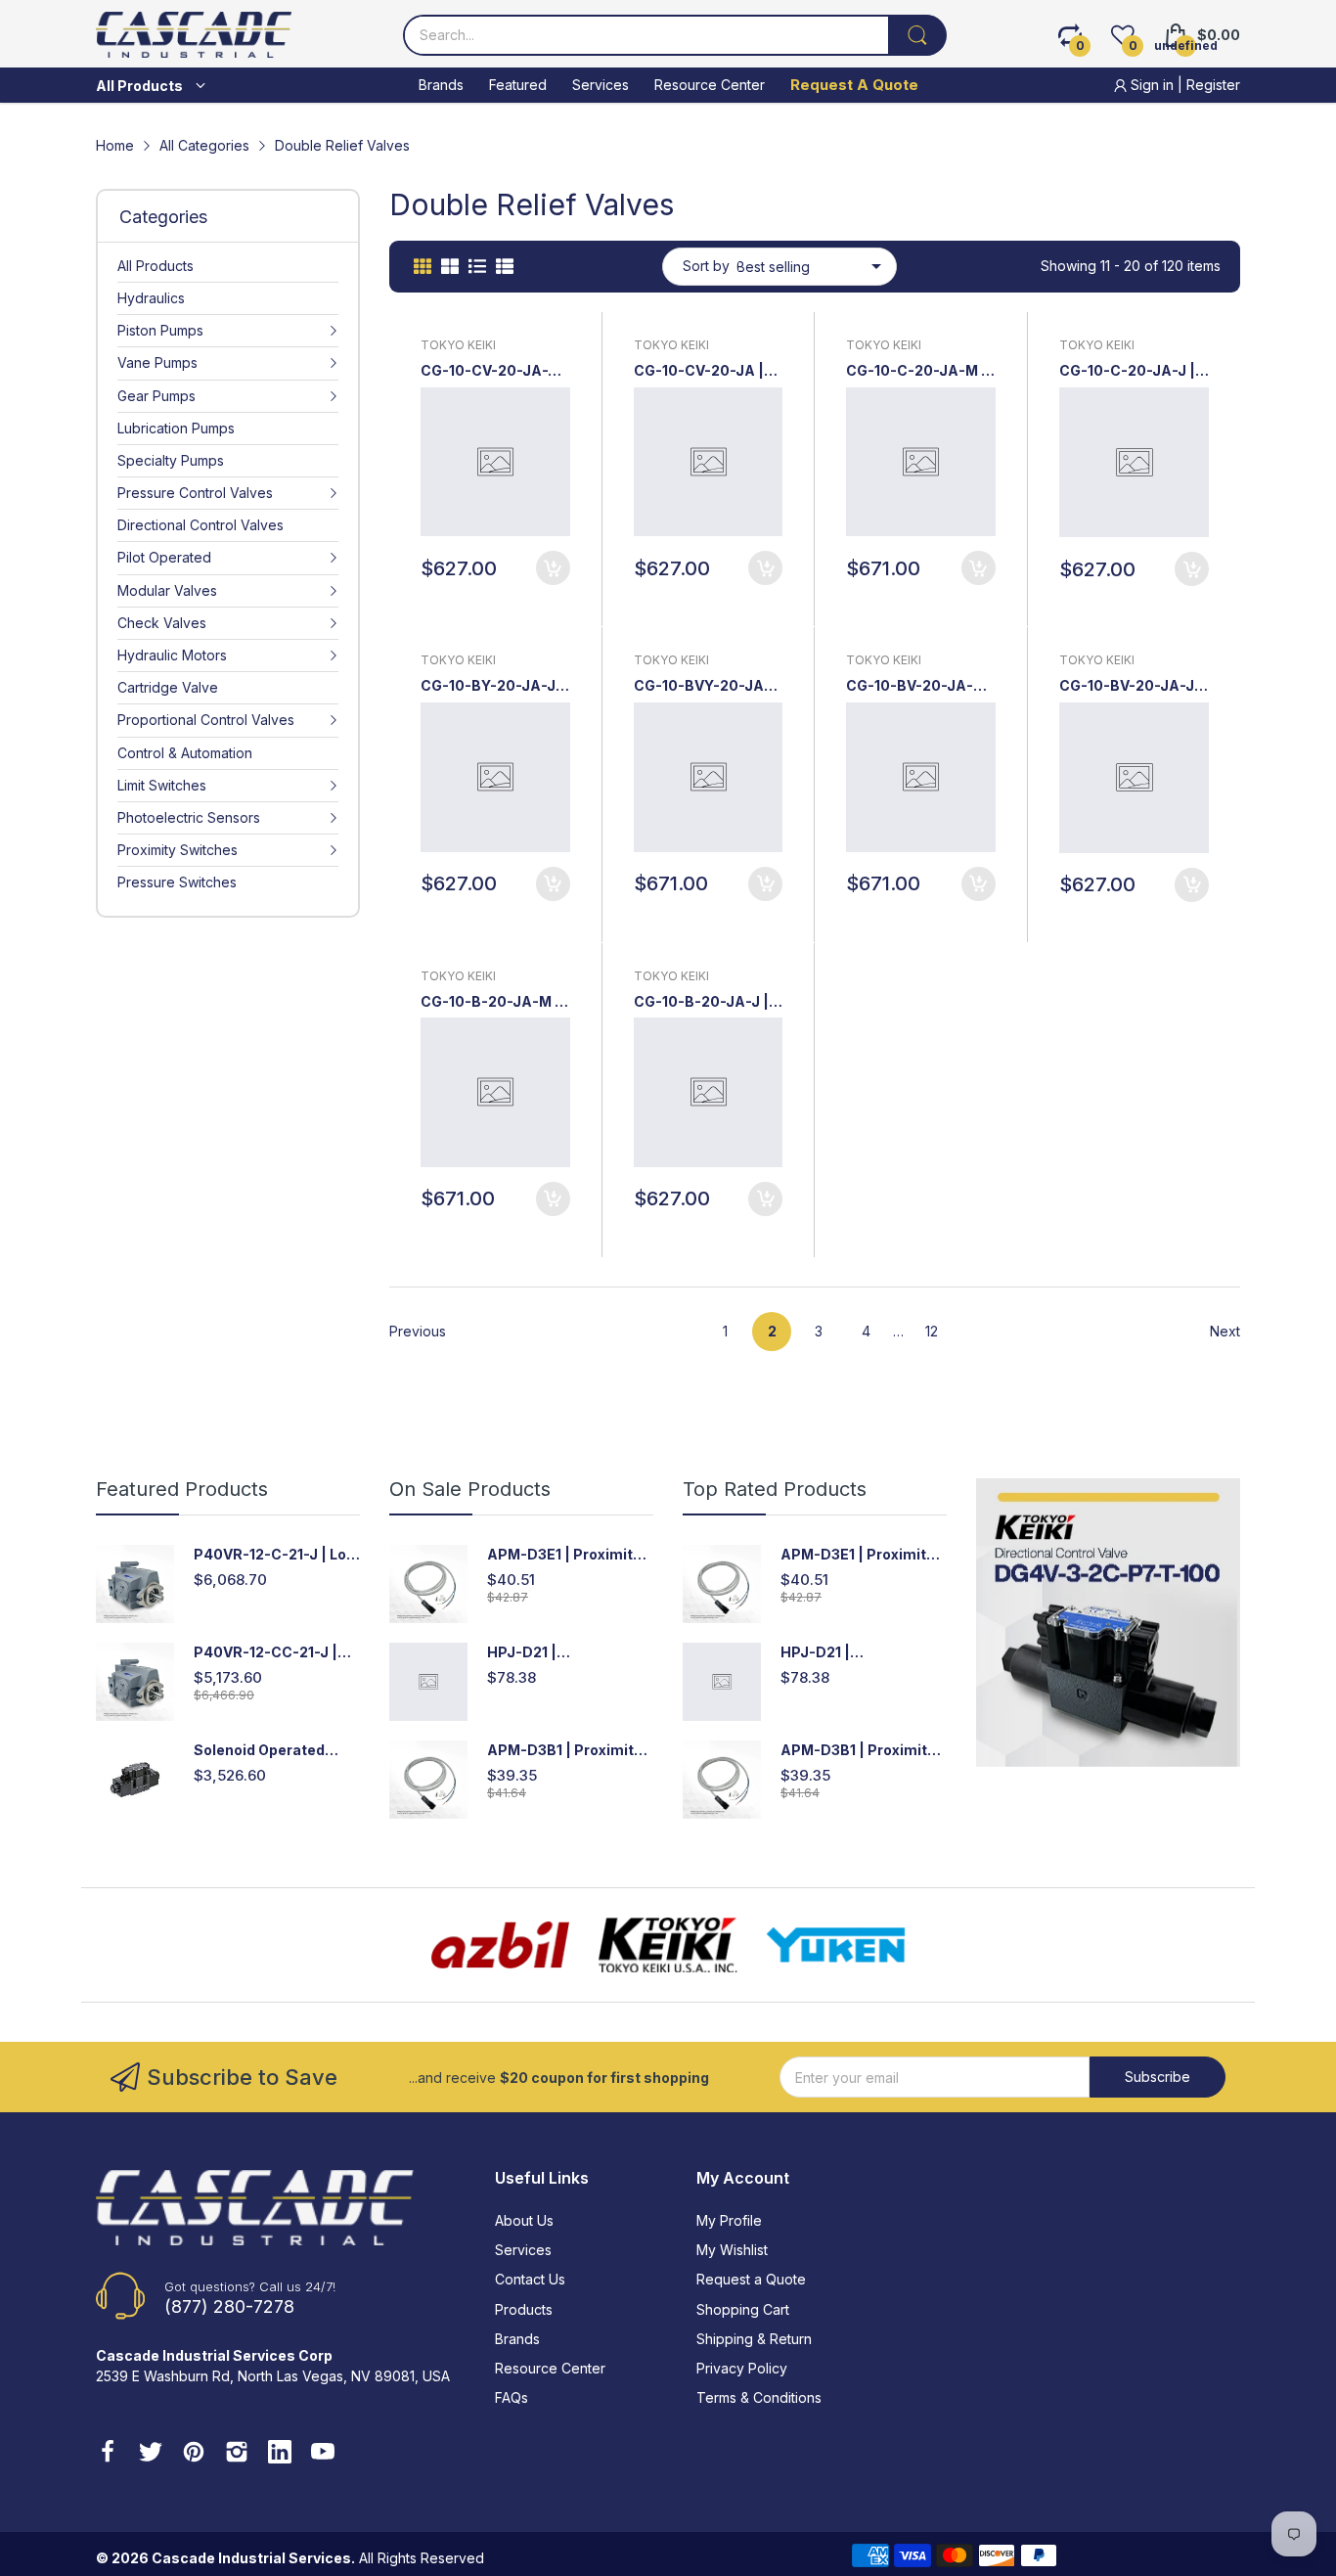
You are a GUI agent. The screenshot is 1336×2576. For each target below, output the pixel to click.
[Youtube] (323, 2454)
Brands (517, 2339)
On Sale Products (470, 1489)
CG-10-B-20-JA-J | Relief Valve (701, 1002)
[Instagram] (237, 2454)
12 (932, 1331)
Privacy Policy (742, 2368)
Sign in (1152, 85)
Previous (418, 1331)
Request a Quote (751, 2279)
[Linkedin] (280, 2454)
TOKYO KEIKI (458, 345)
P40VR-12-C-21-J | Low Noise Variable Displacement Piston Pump (276, 1555)
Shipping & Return (754, 2339)
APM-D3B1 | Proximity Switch (564, 1751)
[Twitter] (151, 2454)
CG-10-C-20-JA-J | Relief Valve (1127, 371)
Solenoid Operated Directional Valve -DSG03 (259, 1751)
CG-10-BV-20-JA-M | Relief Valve (920, 686)
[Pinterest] (194, 2454)
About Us (524, 2220)
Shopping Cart (743, 2309)
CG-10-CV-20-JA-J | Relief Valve (493, 371)
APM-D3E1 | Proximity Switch (564, 1555)
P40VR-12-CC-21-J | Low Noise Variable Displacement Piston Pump (268, 1653)
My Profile (729, 2220)
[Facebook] (108, 2454)
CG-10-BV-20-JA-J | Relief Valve (1131, 686)
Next (1225, 1331)
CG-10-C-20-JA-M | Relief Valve (916, 371)
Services (523, 2250)
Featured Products (182, 1489)
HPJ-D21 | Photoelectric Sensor (562, 1653)
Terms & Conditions (759, 2397)
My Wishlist (732, 2250)
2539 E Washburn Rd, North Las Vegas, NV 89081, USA (273, 2376)
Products (524, 2309)
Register (1213, 85)
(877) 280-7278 (229, 2306)
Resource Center (550, 2368)
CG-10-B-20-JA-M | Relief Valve (490, 1002)
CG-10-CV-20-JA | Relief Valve (699, 371)
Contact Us (530, 2279)
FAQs (512, 2397)
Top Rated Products (775, 1489)
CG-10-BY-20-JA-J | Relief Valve (492, 686)
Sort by (706, 266)
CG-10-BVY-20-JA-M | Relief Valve (702, 686)
